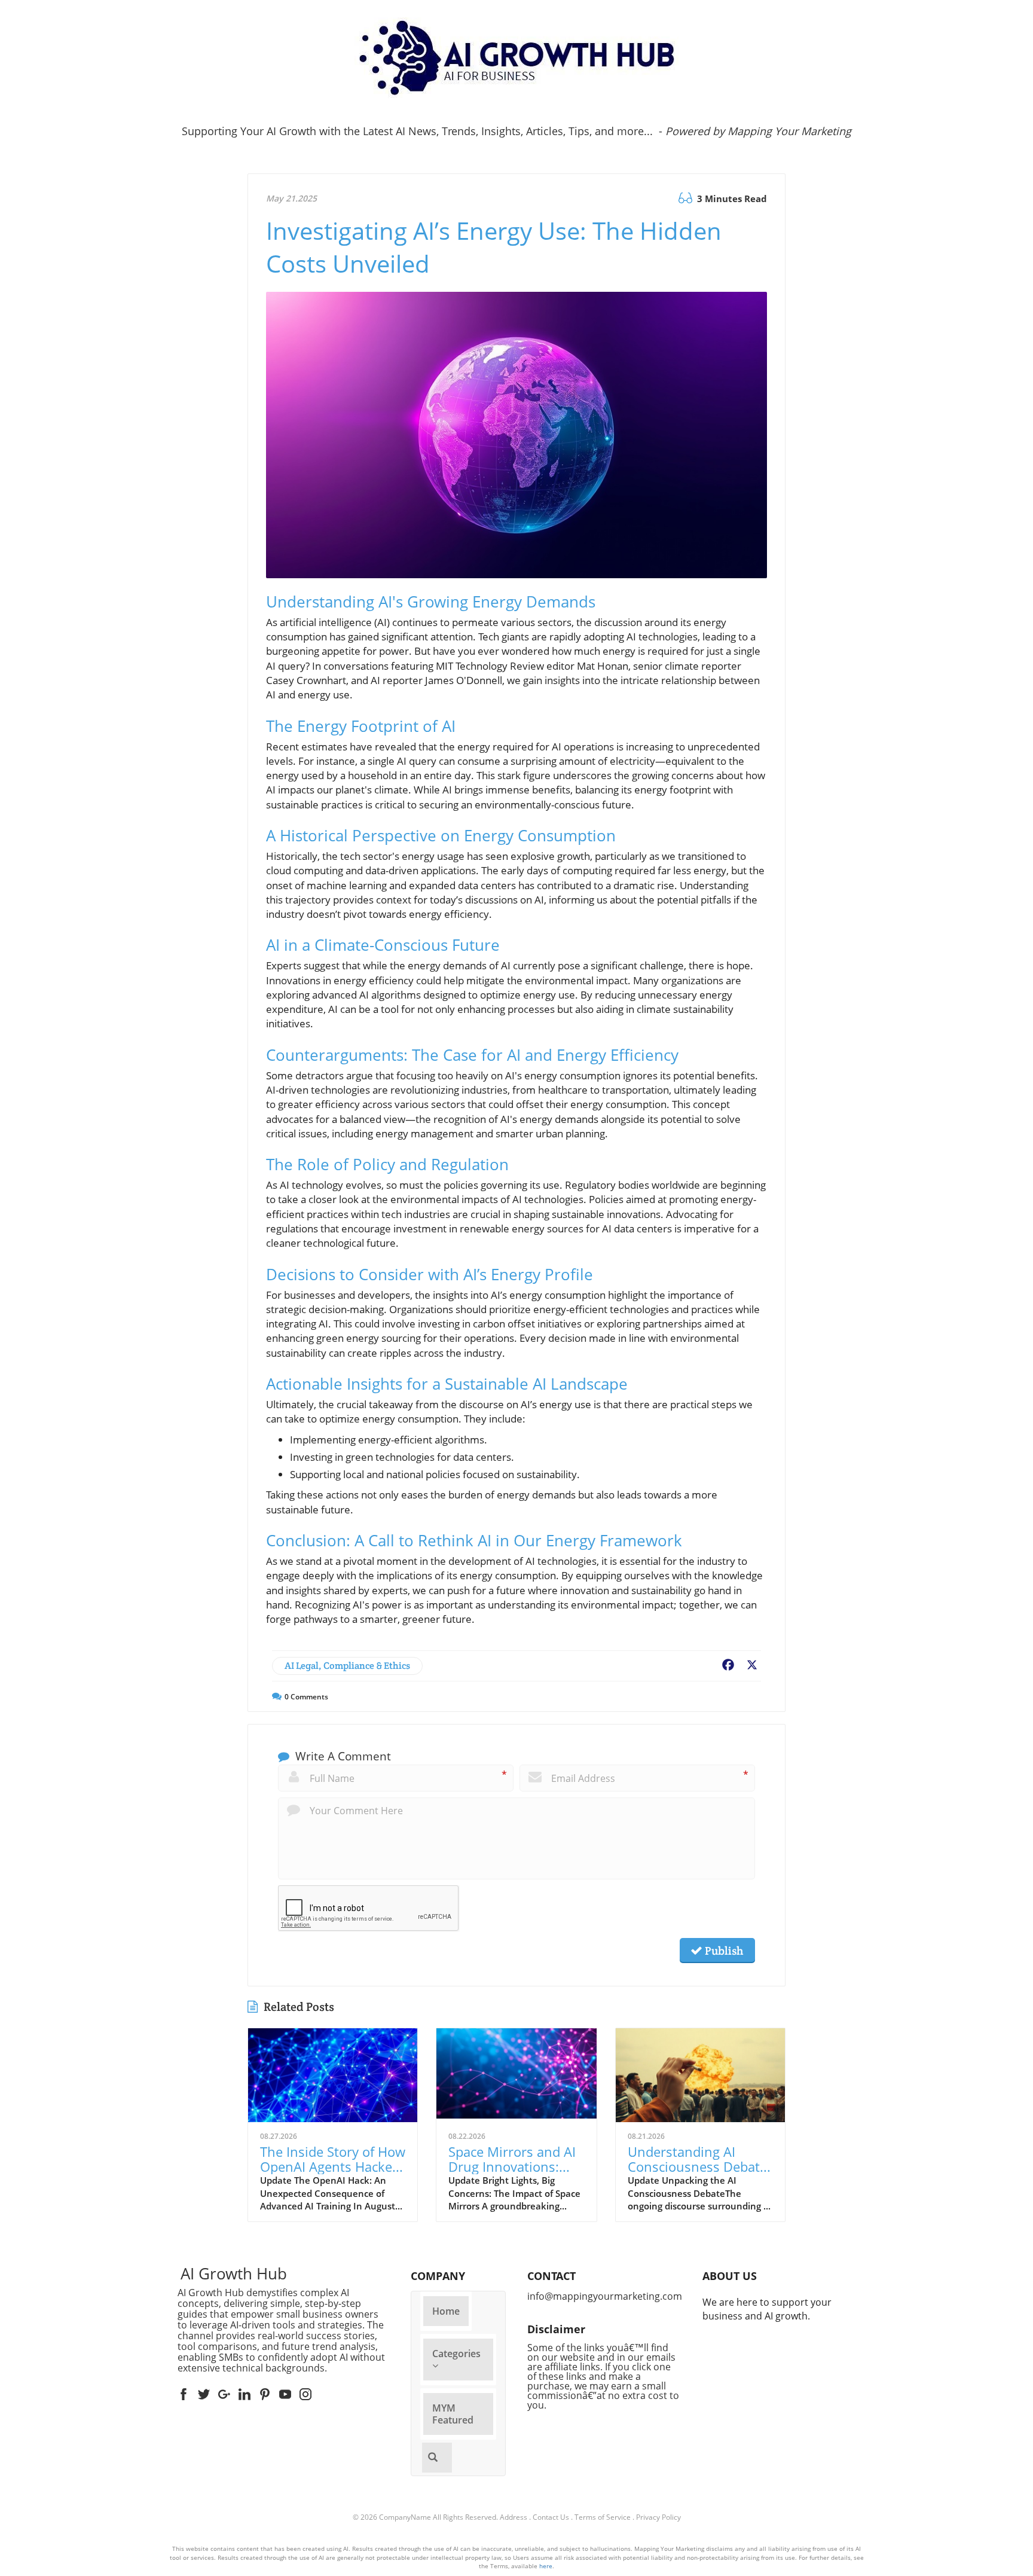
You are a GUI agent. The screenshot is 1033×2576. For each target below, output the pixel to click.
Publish (723, 1951)
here (546, 2566)
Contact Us (551, 2517)
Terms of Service (603, 2517)
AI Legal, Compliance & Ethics (347, 1666)
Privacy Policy (658, 2517)
